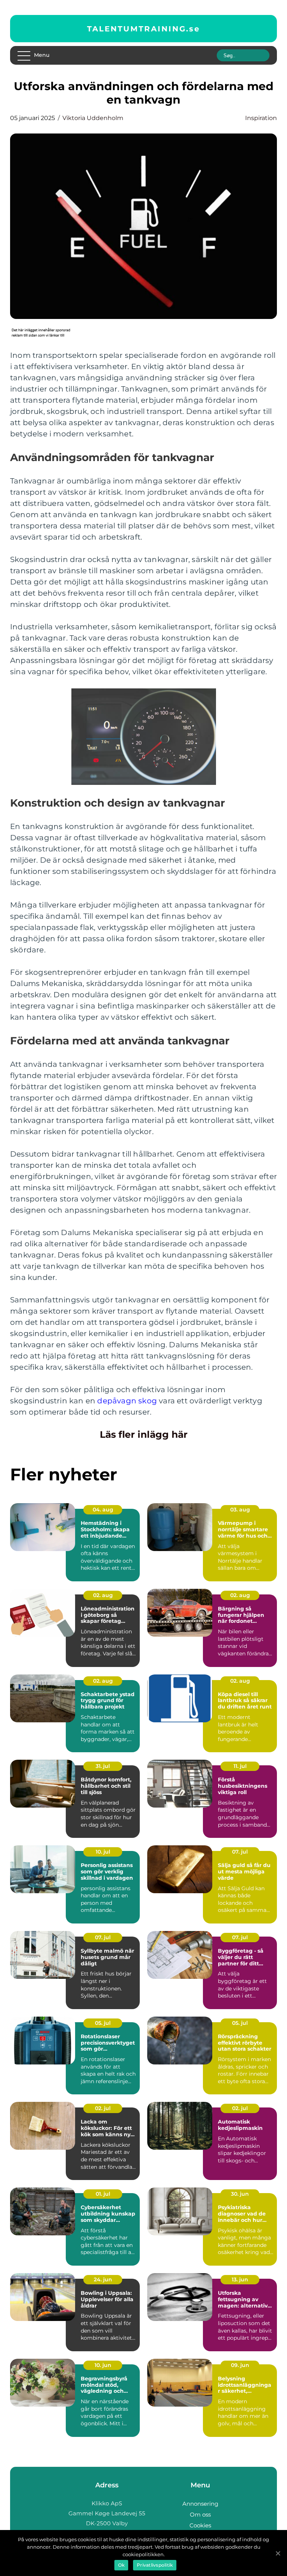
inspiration (261, 118)
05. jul (103, 2023)
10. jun (103, 2365)
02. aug (103, 1595)
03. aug (240, 1510)
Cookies (200, 2525)
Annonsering (200, 2504)
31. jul (103, 1766)
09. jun (240, 2365)
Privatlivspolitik (155, 2565)
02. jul (103, 2108)
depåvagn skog (127, 1401)
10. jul (103, 1852)
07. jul (240, 1852)
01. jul (103, 2194)
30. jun (240, 2194)
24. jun (103, 2279)
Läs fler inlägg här (144, 1434)
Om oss (200, 2514)
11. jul (240, 1766)
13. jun (240, 2279)
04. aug (103, 1510)
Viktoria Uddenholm (93, 118)
